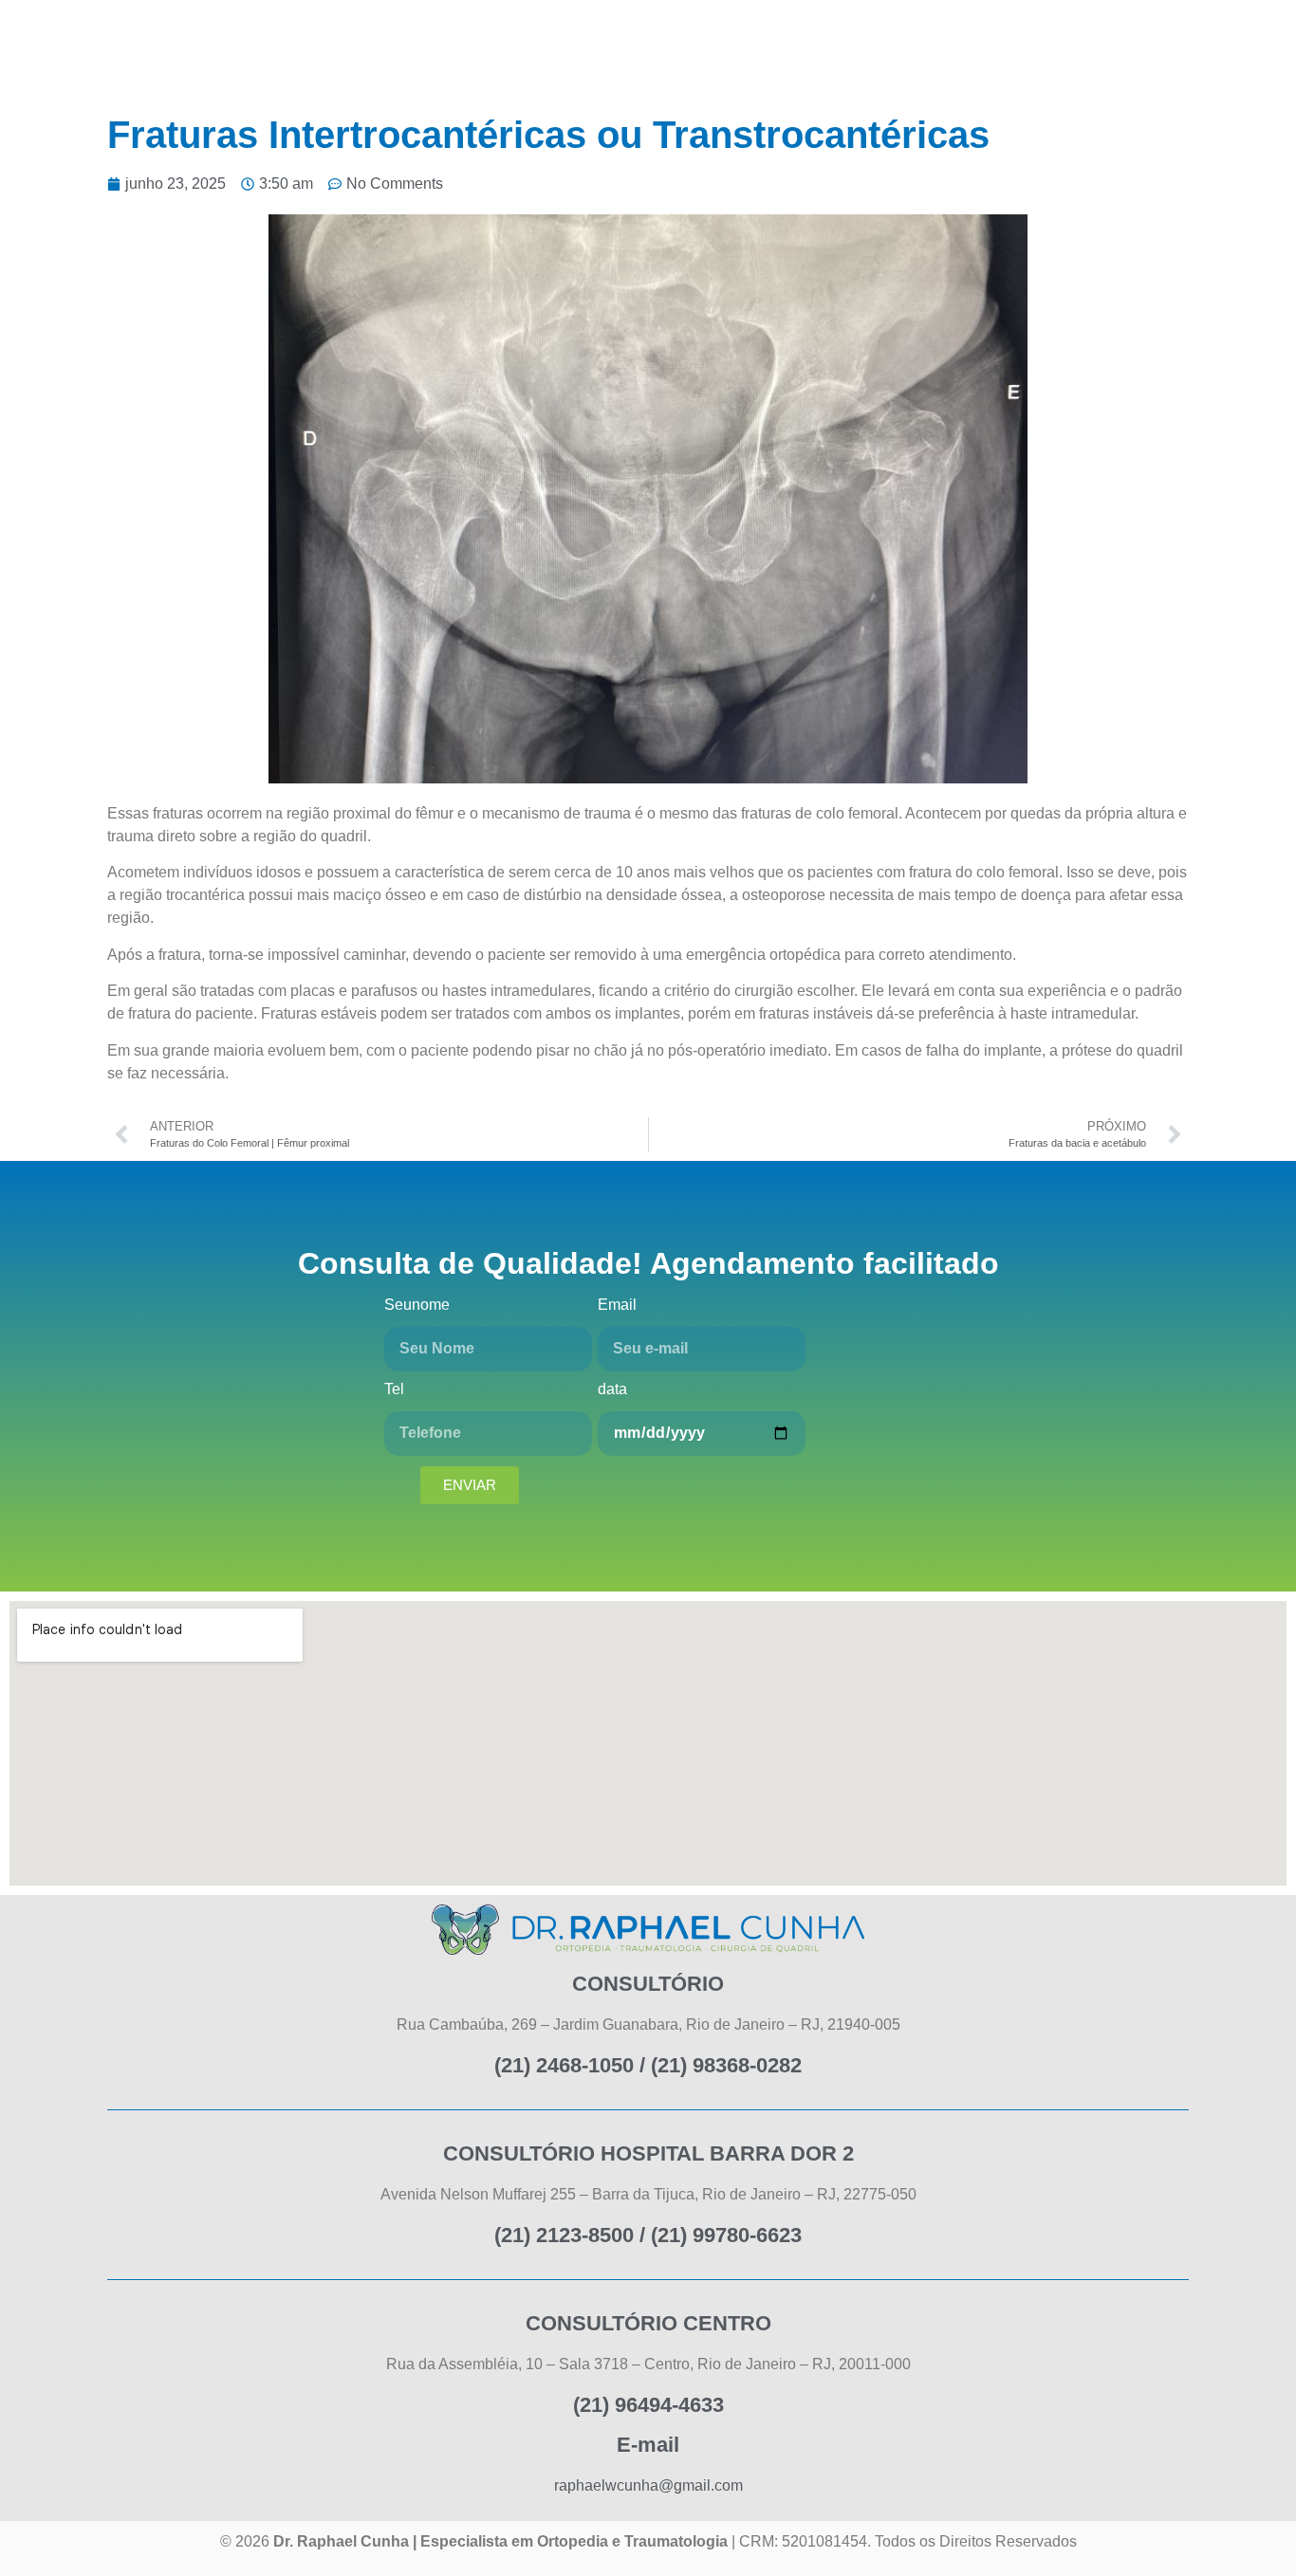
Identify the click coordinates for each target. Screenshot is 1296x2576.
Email (617, 1305)
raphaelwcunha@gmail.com (648, 2485)
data (612, 1389)
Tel (394, 1389)
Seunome (417, 1305)
